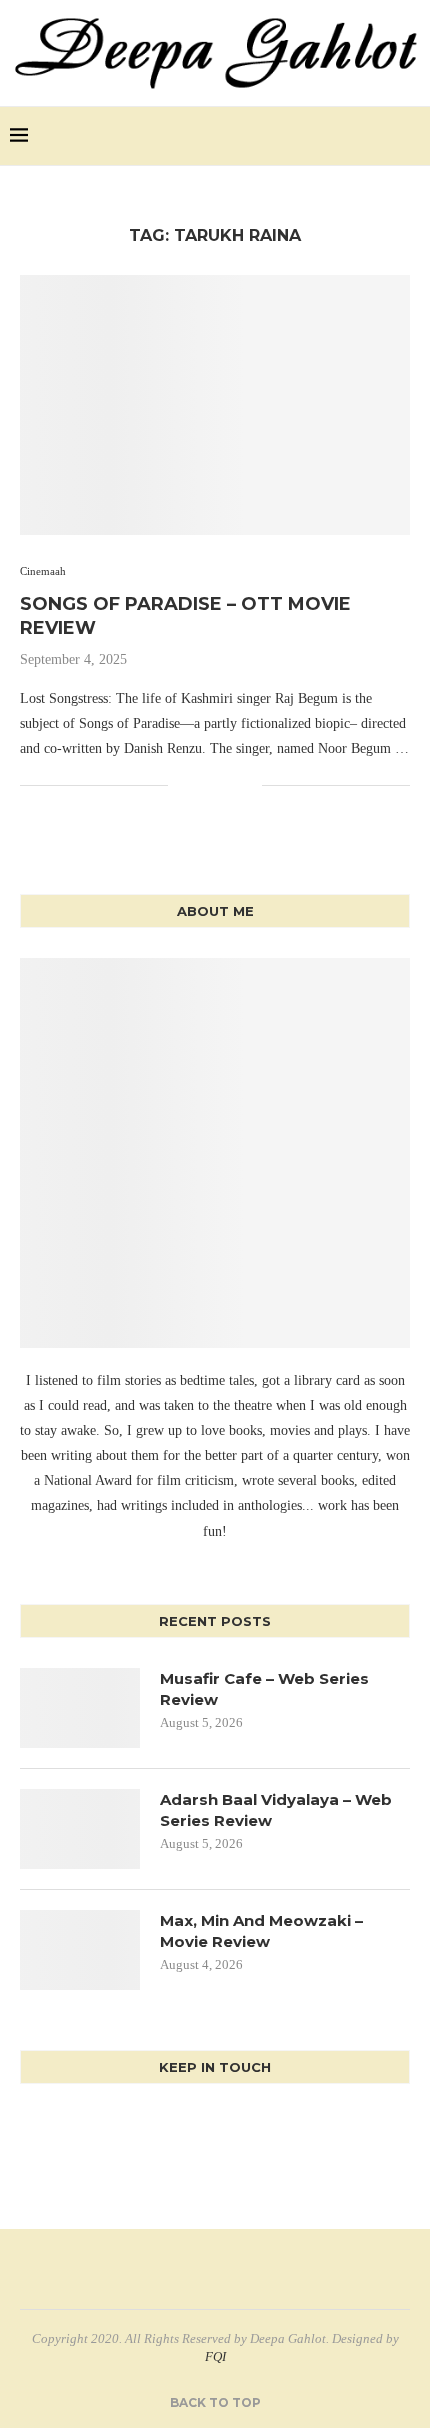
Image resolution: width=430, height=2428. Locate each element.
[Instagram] (381, 136)
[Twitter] (360, 136)
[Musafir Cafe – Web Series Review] (80, 1708)
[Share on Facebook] (183, 786)
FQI (215, 2356)
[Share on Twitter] (204, 786)
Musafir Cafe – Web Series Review (264, 1689)
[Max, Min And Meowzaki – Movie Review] (80, 1950)
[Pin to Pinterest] (225, 786)
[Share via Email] (246, 786)
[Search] (410, 136)
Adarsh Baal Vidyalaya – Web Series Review (276, 1810)
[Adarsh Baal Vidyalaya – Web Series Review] (80, 1829)
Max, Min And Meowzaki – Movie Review (261, 1931)
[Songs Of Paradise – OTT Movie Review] (215, 405)
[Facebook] (339, 136)
